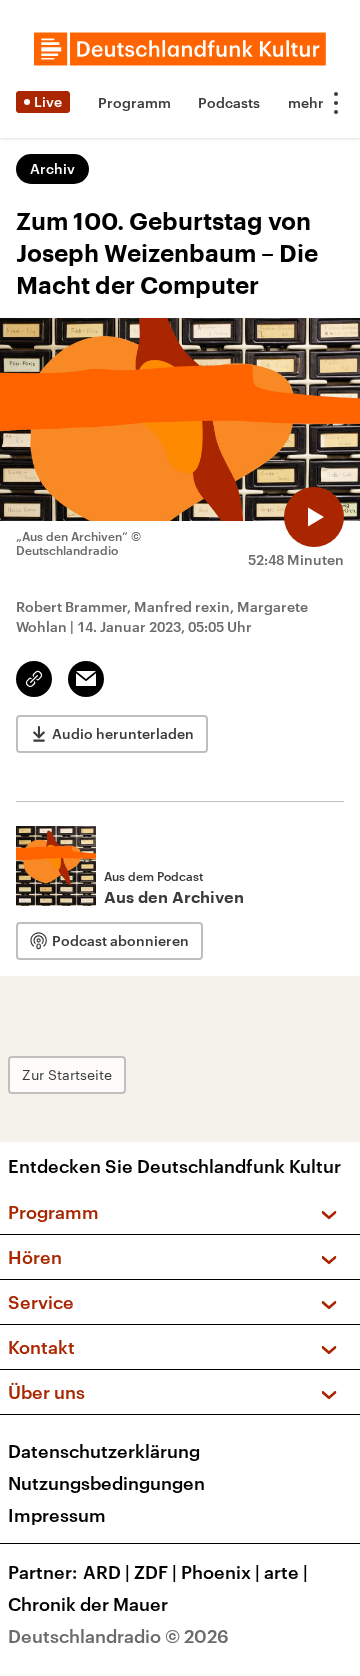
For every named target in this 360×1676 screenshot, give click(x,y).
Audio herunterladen (123, 733)
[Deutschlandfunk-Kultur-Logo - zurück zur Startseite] (180, 49)
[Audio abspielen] (314, 517)
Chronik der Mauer (88, 1604)
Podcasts (229, 102)
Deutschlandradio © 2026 (118, 1636)
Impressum (57, 1515)
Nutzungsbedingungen (106, 1483)
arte (286, 1572)
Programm (134, 102)
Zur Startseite (67, 1074)
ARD (106, 1572)
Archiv (52, 168)
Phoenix (220, 1572)
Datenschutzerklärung (104, 1451)
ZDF (155, 1572)
